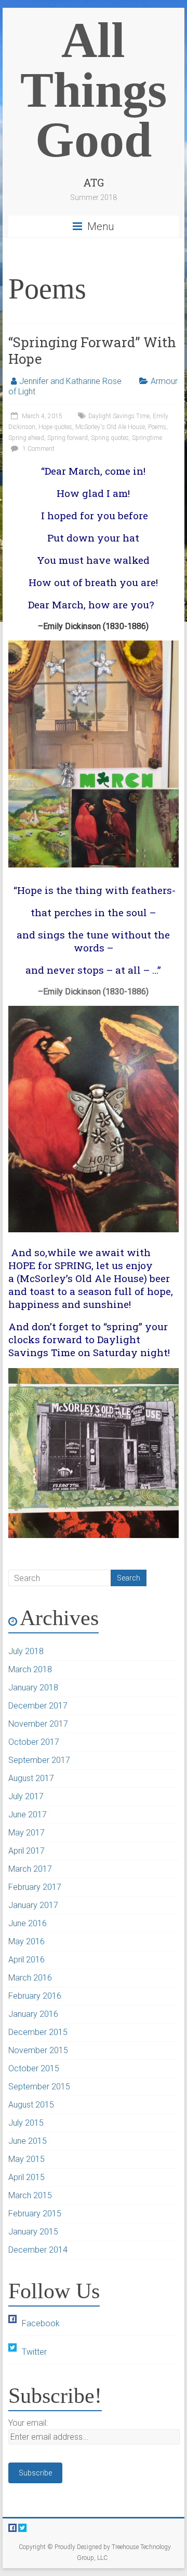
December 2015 (38, 2032)
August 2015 (31, 2105)
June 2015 (28, 2141)
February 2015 (35, 2214)
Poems (157, 427)
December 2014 (38, 2250)
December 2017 (38, 1706)
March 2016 (30, 1978)
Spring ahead (26, 438)
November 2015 (38, 2050)
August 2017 (31, 1778)
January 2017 (33, 1905)
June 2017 (28, 1814)
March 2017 (30, 1869)
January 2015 (33, 2232)
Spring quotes (110, 438)
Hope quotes (55, 427)
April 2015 (26, 2177)
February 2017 (35, 1887)
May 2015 (26, 2159)
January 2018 (33, 1688)
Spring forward (68, 438)
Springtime (147, 438)
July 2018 (26, 1651)
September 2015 (39, 2087)
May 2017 (26, 1833)
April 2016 (26, 1960)
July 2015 (26, 2123)
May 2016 (26, 1941)
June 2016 (28, 1923)
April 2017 (26, 1851)
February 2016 (35, 1996)
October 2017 (34, 1742)
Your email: (28, 2423)
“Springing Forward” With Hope (92, 350)
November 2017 (38, 1724)
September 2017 (39, 1760)
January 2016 (33, 2014)
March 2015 (30, 2195)
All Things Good (94, 90)
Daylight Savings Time (119, 416)
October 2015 (34, 2068)
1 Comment (38, 449)
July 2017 (26, 1796)
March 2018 (30, 1669)
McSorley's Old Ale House (110, 427)
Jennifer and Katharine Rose (70, 381)
